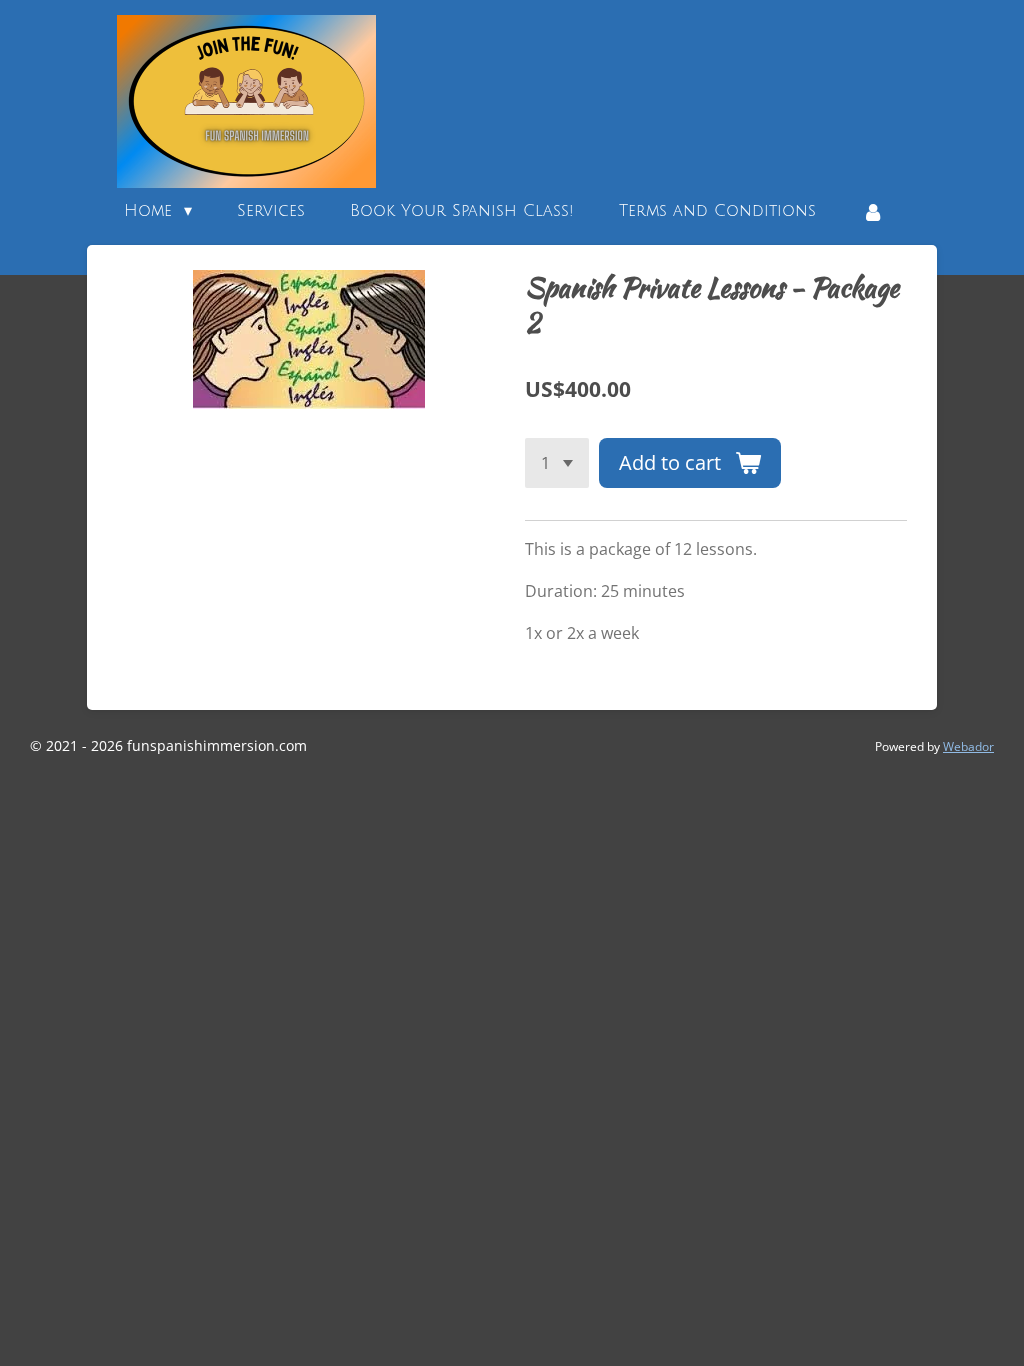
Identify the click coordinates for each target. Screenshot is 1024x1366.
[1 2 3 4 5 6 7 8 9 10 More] (557, 463)
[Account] (872, 211)
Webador (968, 746)
